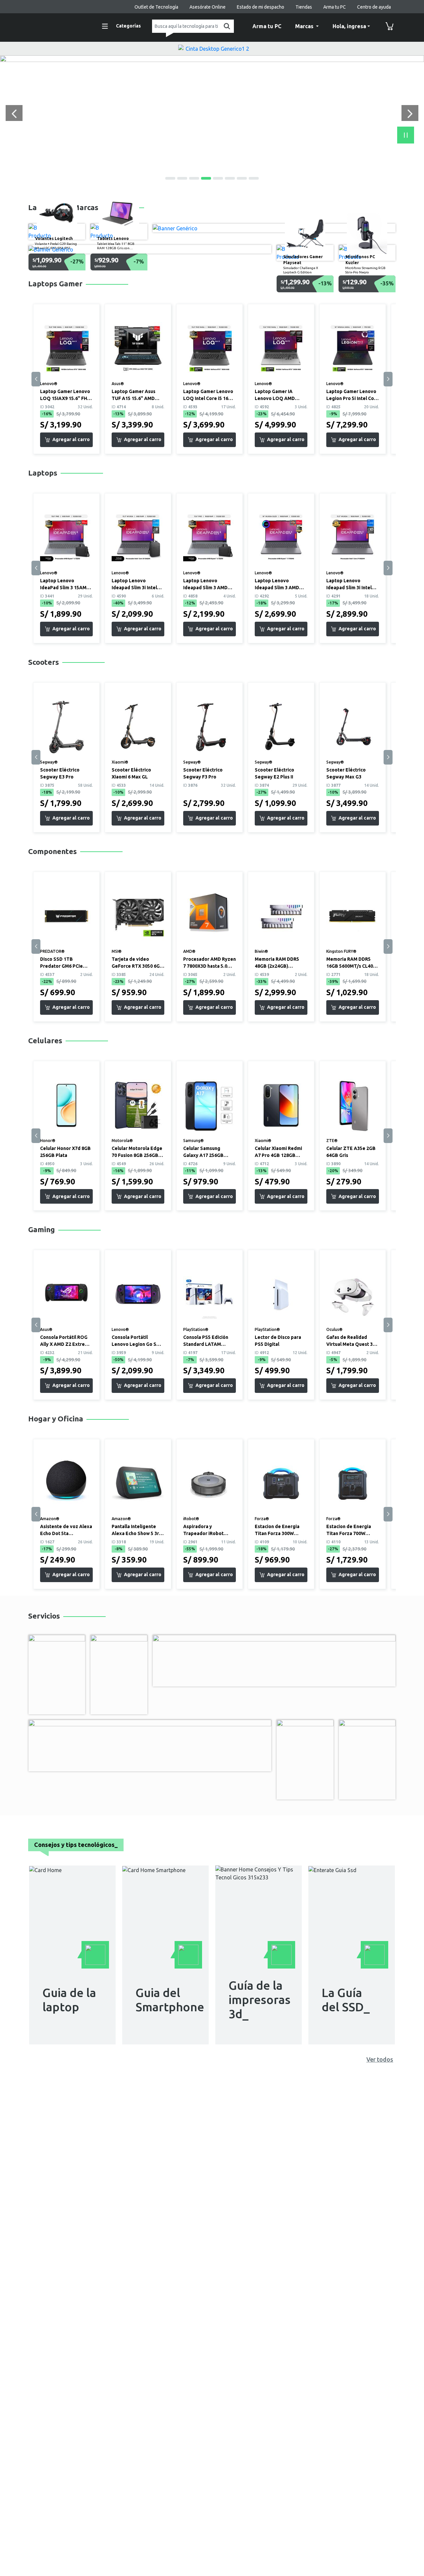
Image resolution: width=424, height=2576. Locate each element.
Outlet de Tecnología (156, 7)
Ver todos (380, 2059)
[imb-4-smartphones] (212, 59)
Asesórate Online (208, 7)
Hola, (349, 26)
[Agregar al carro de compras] (66, 440)
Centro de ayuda (374, 7)
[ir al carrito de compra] (390, 26)
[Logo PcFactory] (58, 25)
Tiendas (304, 7)
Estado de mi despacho (261, 7)
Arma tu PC (335, 7)
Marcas (305, 26)
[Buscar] (226, 26)
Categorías (128, 26)
